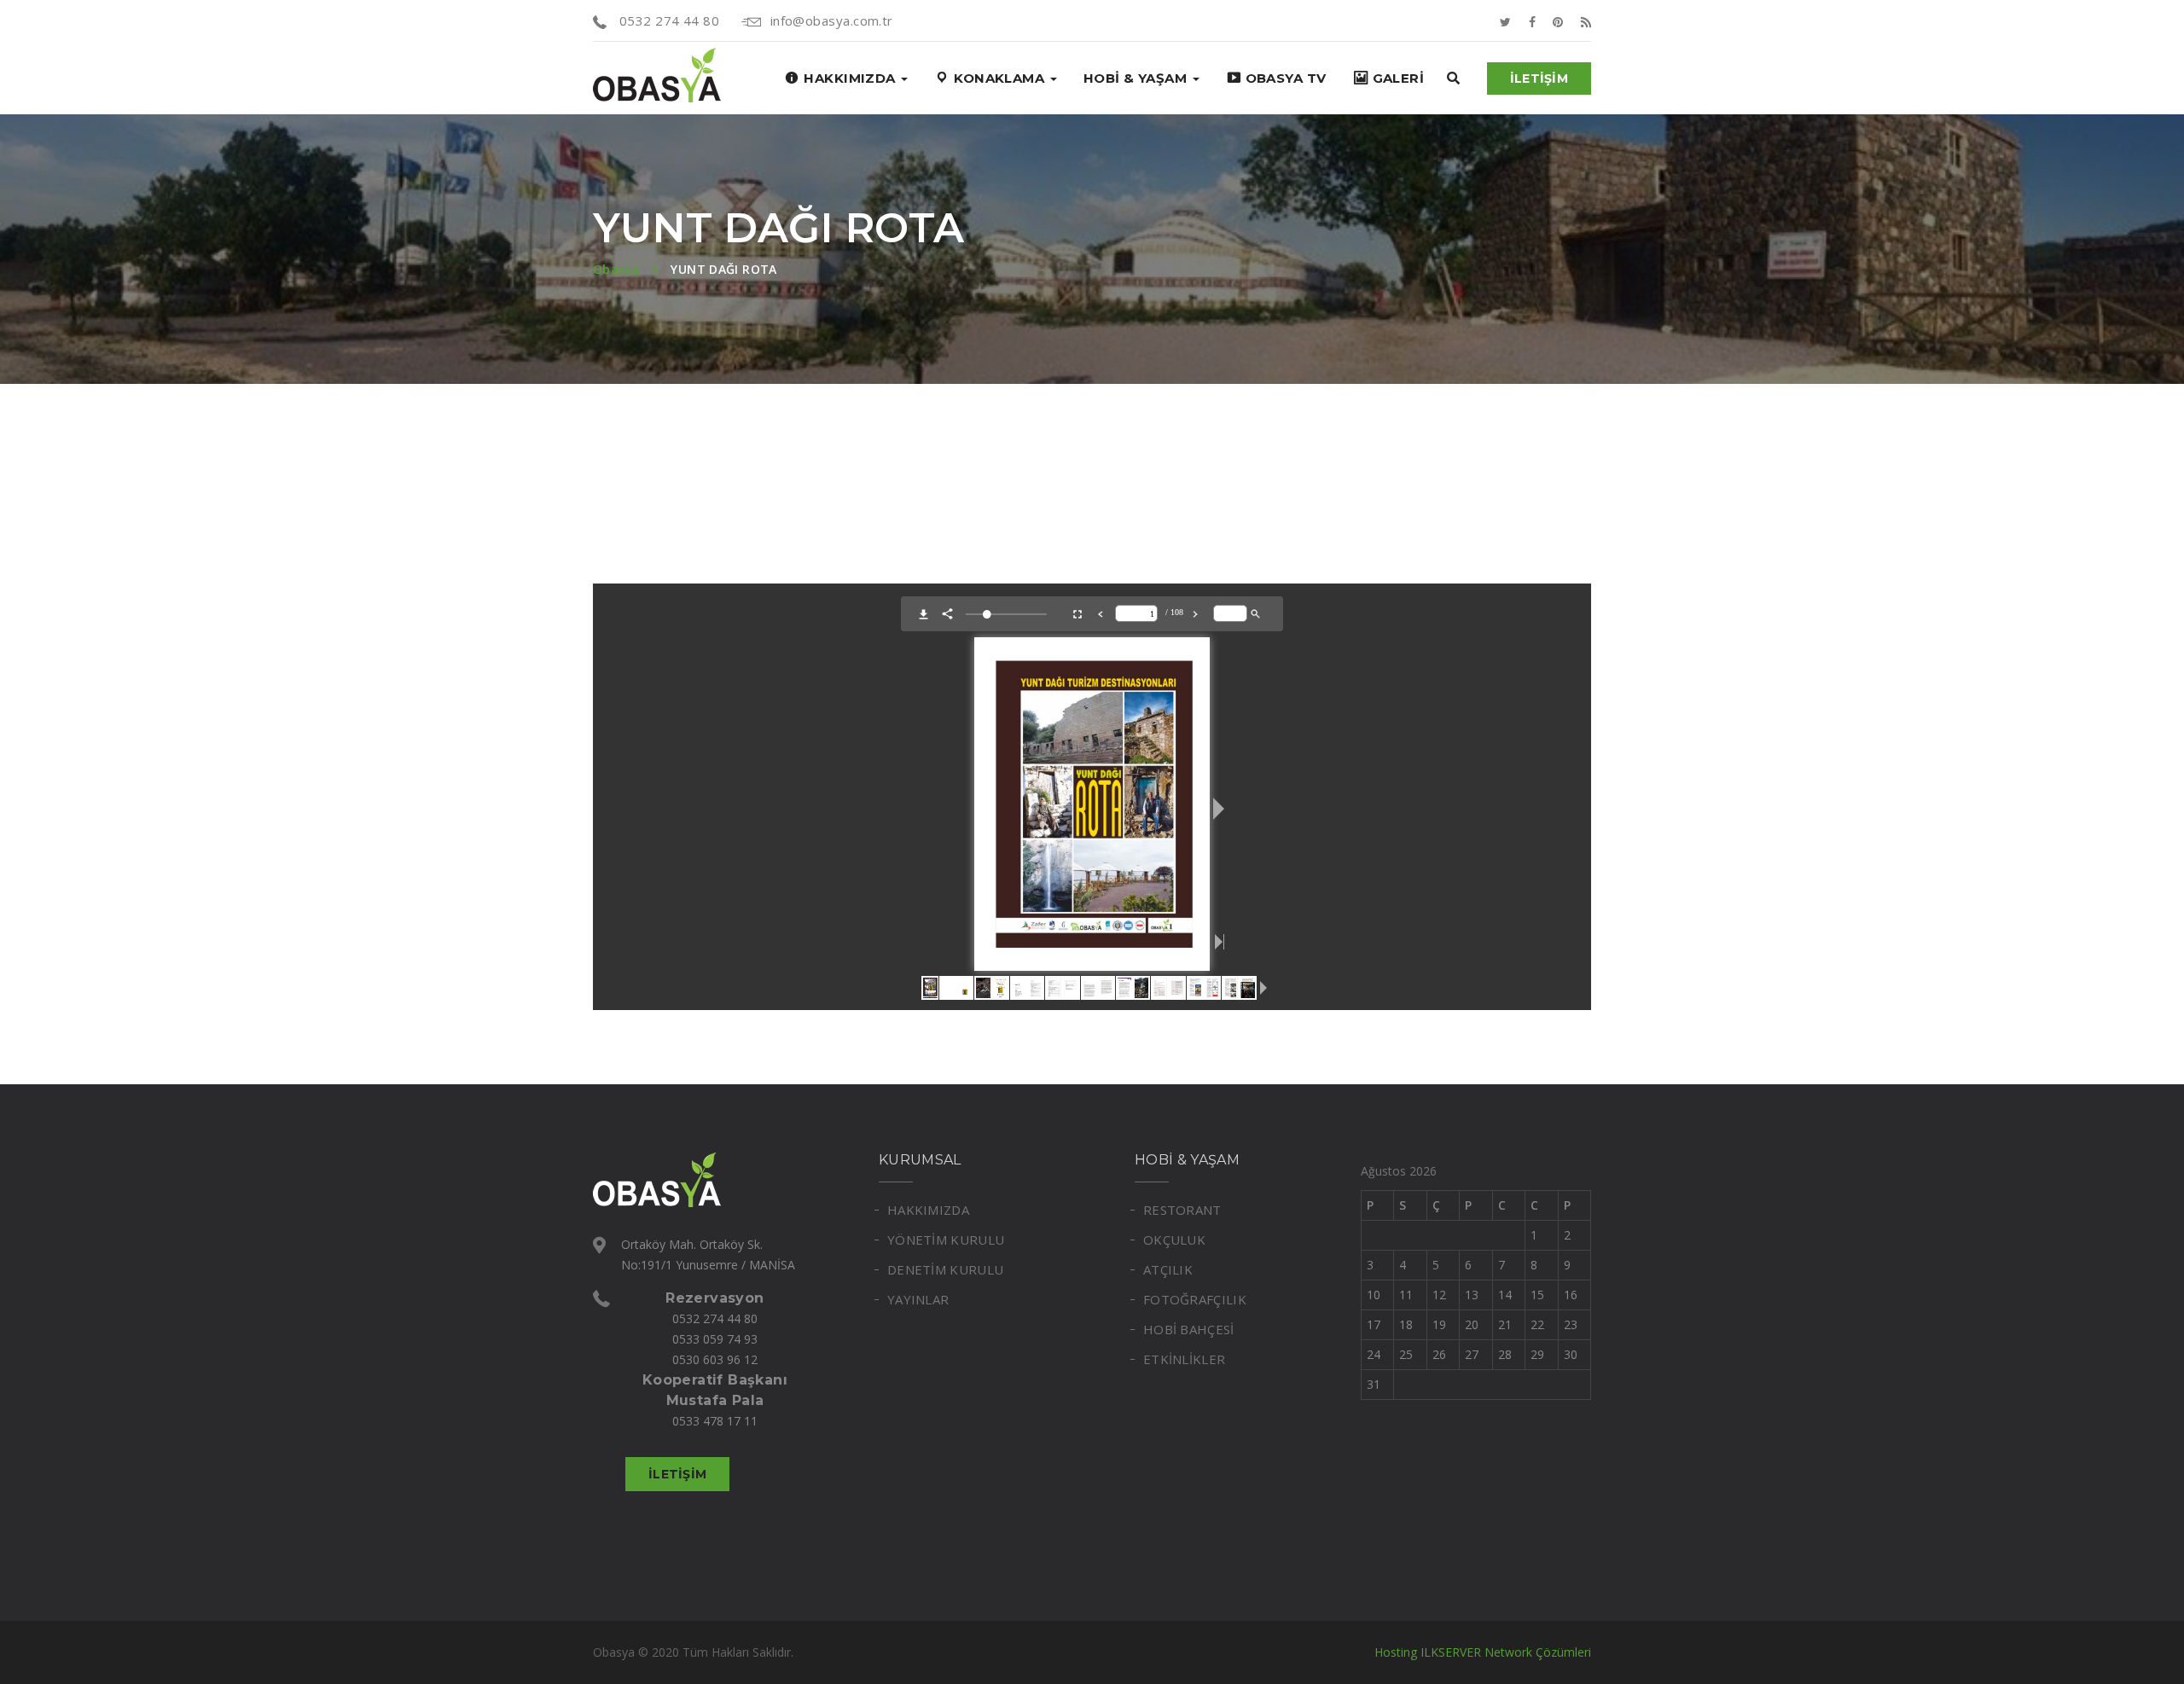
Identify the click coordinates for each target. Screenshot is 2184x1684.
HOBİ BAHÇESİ (1189, 1329)
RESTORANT (1182, 1210)
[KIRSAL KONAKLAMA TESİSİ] (657, 78)
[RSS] (1586, 20)
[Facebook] (1532, 20)
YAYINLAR (918, 1299)
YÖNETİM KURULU (946, 1240)
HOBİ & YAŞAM (1137, 78)
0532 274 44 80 (667, 20)
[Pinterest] (1558, 20)
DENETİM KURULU (945, 1269)
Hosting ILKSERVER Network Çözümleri (1483, 1652)
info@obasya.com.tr (832, 20)
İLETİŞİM (1539, 78)
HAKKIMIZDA (928, 1210)
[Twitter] (1505, 20)
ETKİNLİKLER (1184, 1359)
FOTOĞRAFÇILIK (1195, 1299)
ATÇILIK (1168, 1269)
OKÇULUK (1174, 1240)
